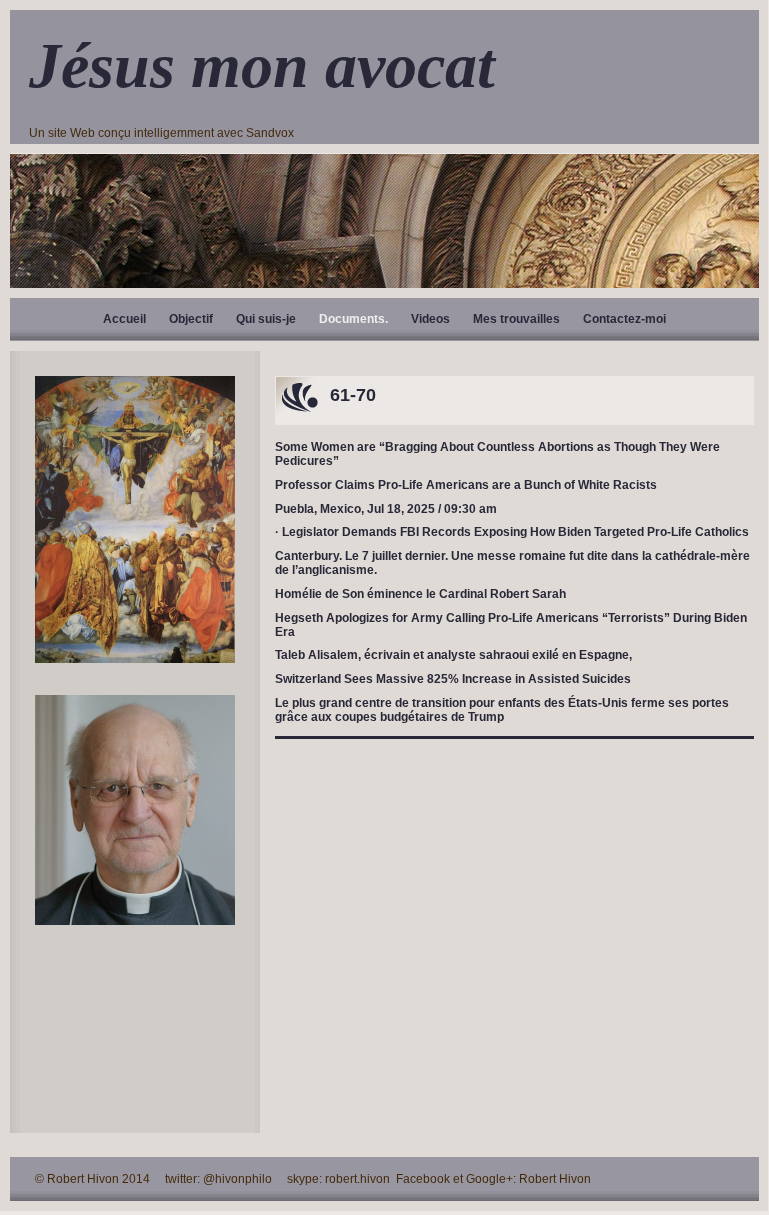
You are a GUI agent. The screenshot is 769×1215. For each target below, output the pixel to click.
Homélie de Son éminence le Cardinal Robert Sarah (420, 594)
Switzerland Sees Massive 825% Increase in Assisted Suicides (453, 679)
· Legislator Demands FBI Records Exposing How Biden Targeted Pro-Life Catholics (512, 532)
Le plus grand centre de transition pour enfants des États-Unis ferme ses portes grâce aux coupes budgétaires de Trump (502, 710)
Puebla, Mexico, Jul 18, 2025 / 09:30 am (386, 509)
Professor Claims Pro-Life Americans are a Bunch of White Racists (466, 485)
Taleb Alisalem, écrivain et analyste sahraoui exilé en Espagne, (453, 655)
